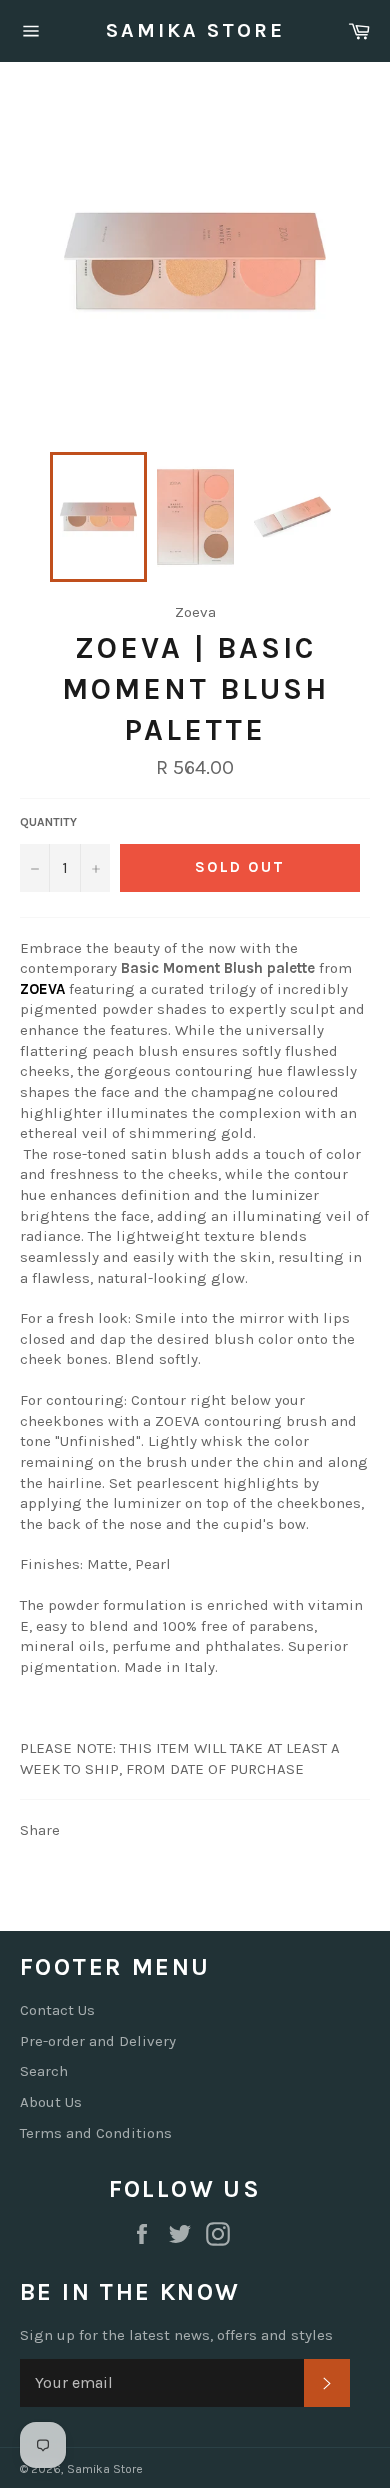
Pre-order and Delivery (98, 2041)
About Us (51, 2102)
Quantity (48, 822)
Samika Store (195, 30)
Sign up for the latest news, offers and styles (176, 2335)
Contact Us (57, 2010)
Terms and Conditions (96, 2133)
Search (44, 2071)
